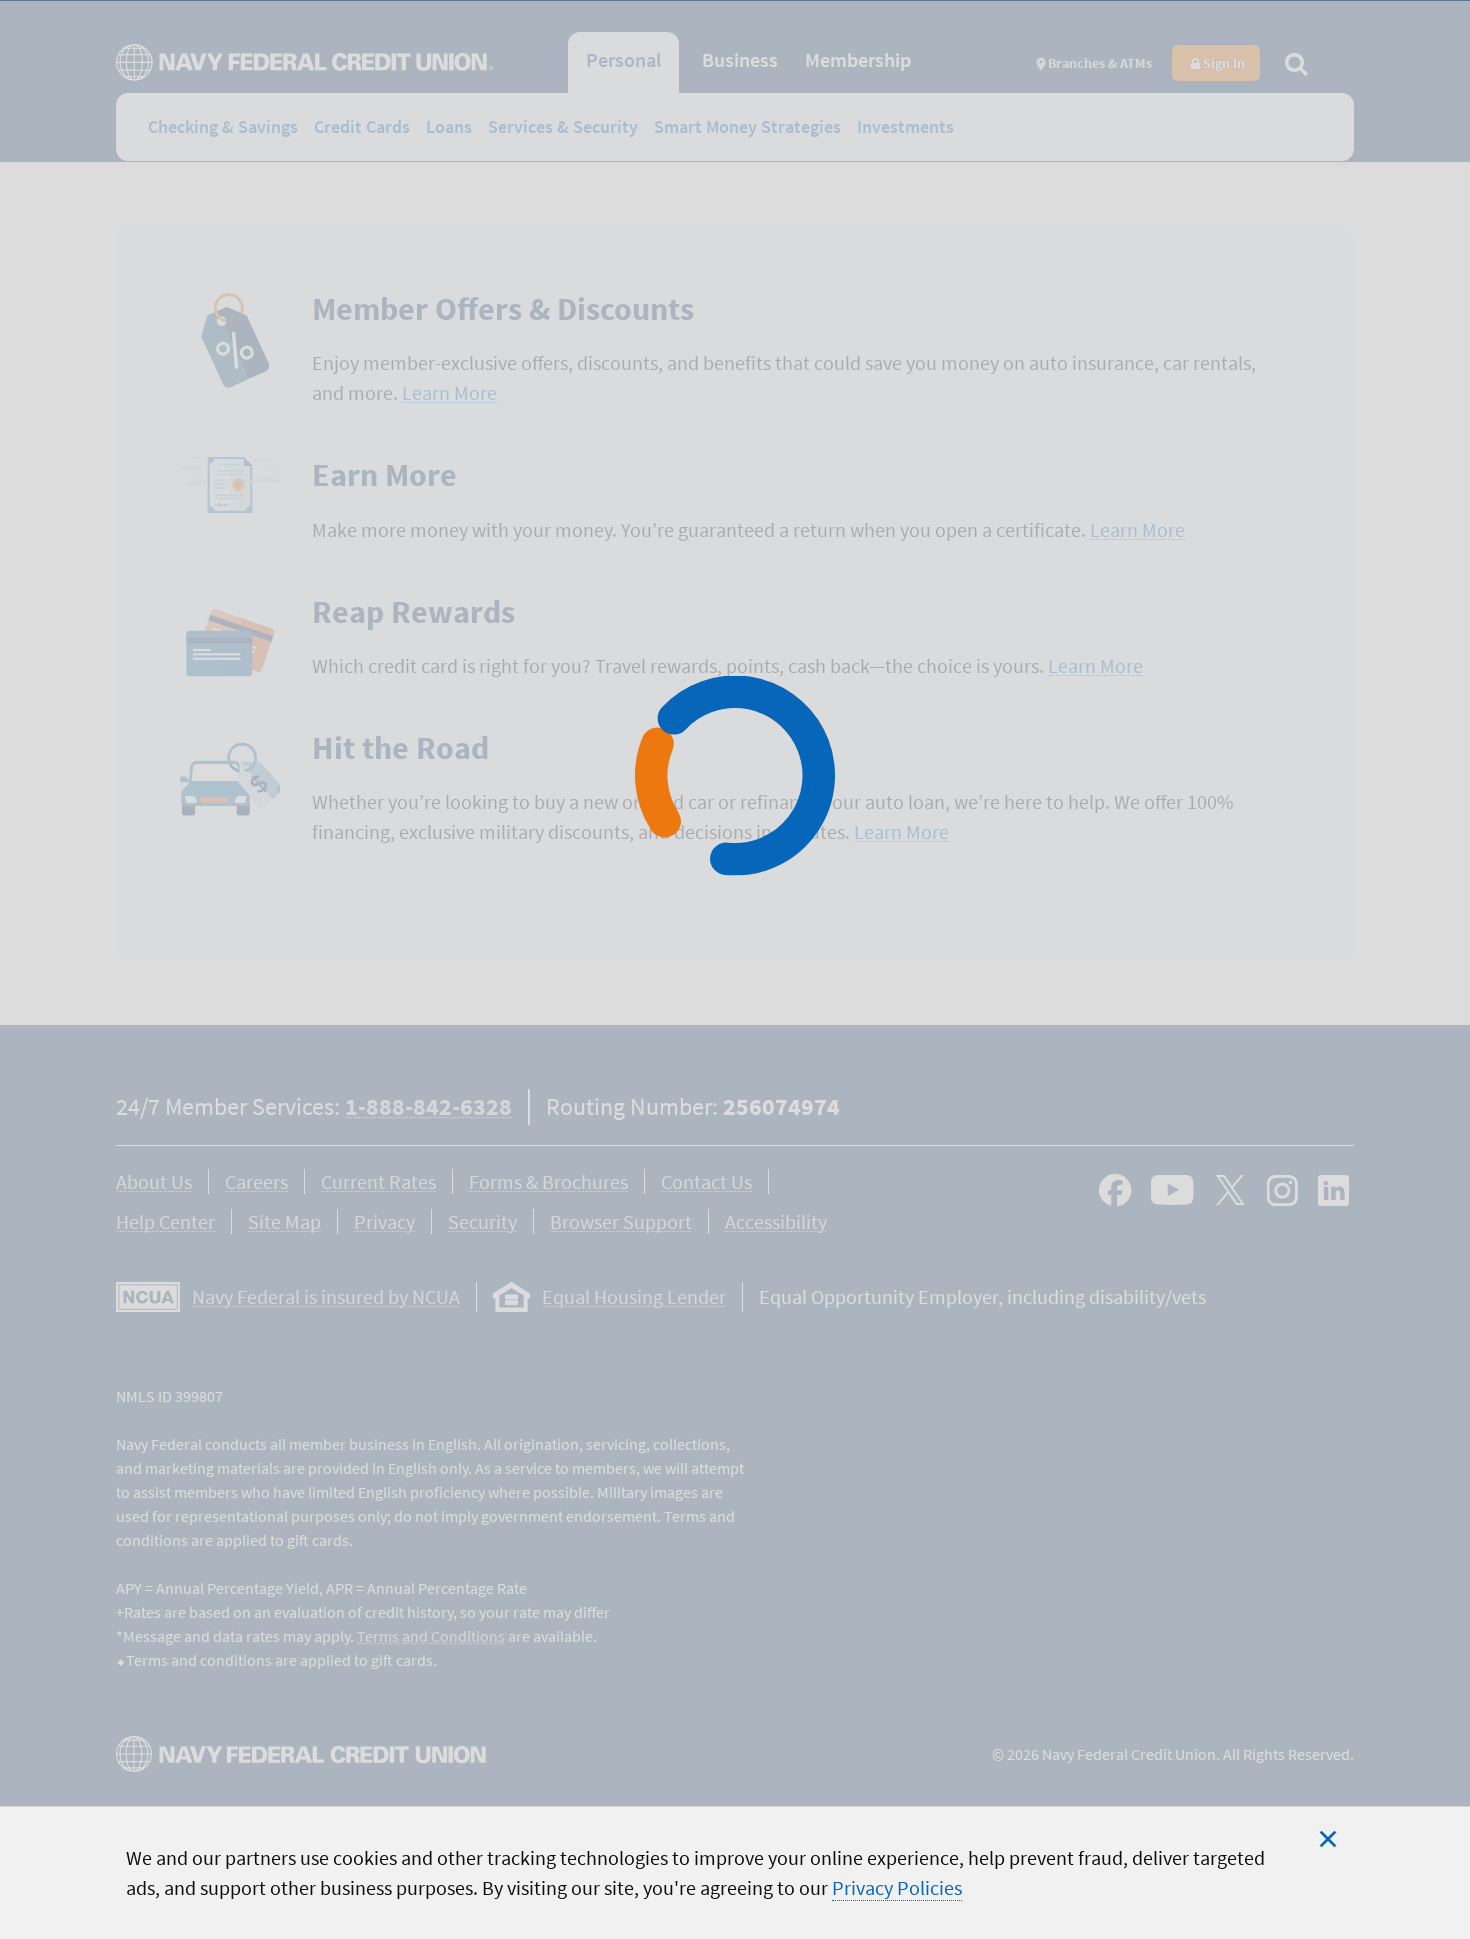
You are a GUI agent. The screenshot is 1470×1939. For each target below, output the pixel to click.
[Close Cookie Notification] (1328, 1839)
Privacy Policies (897, 1887)
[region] (735, 1872)
